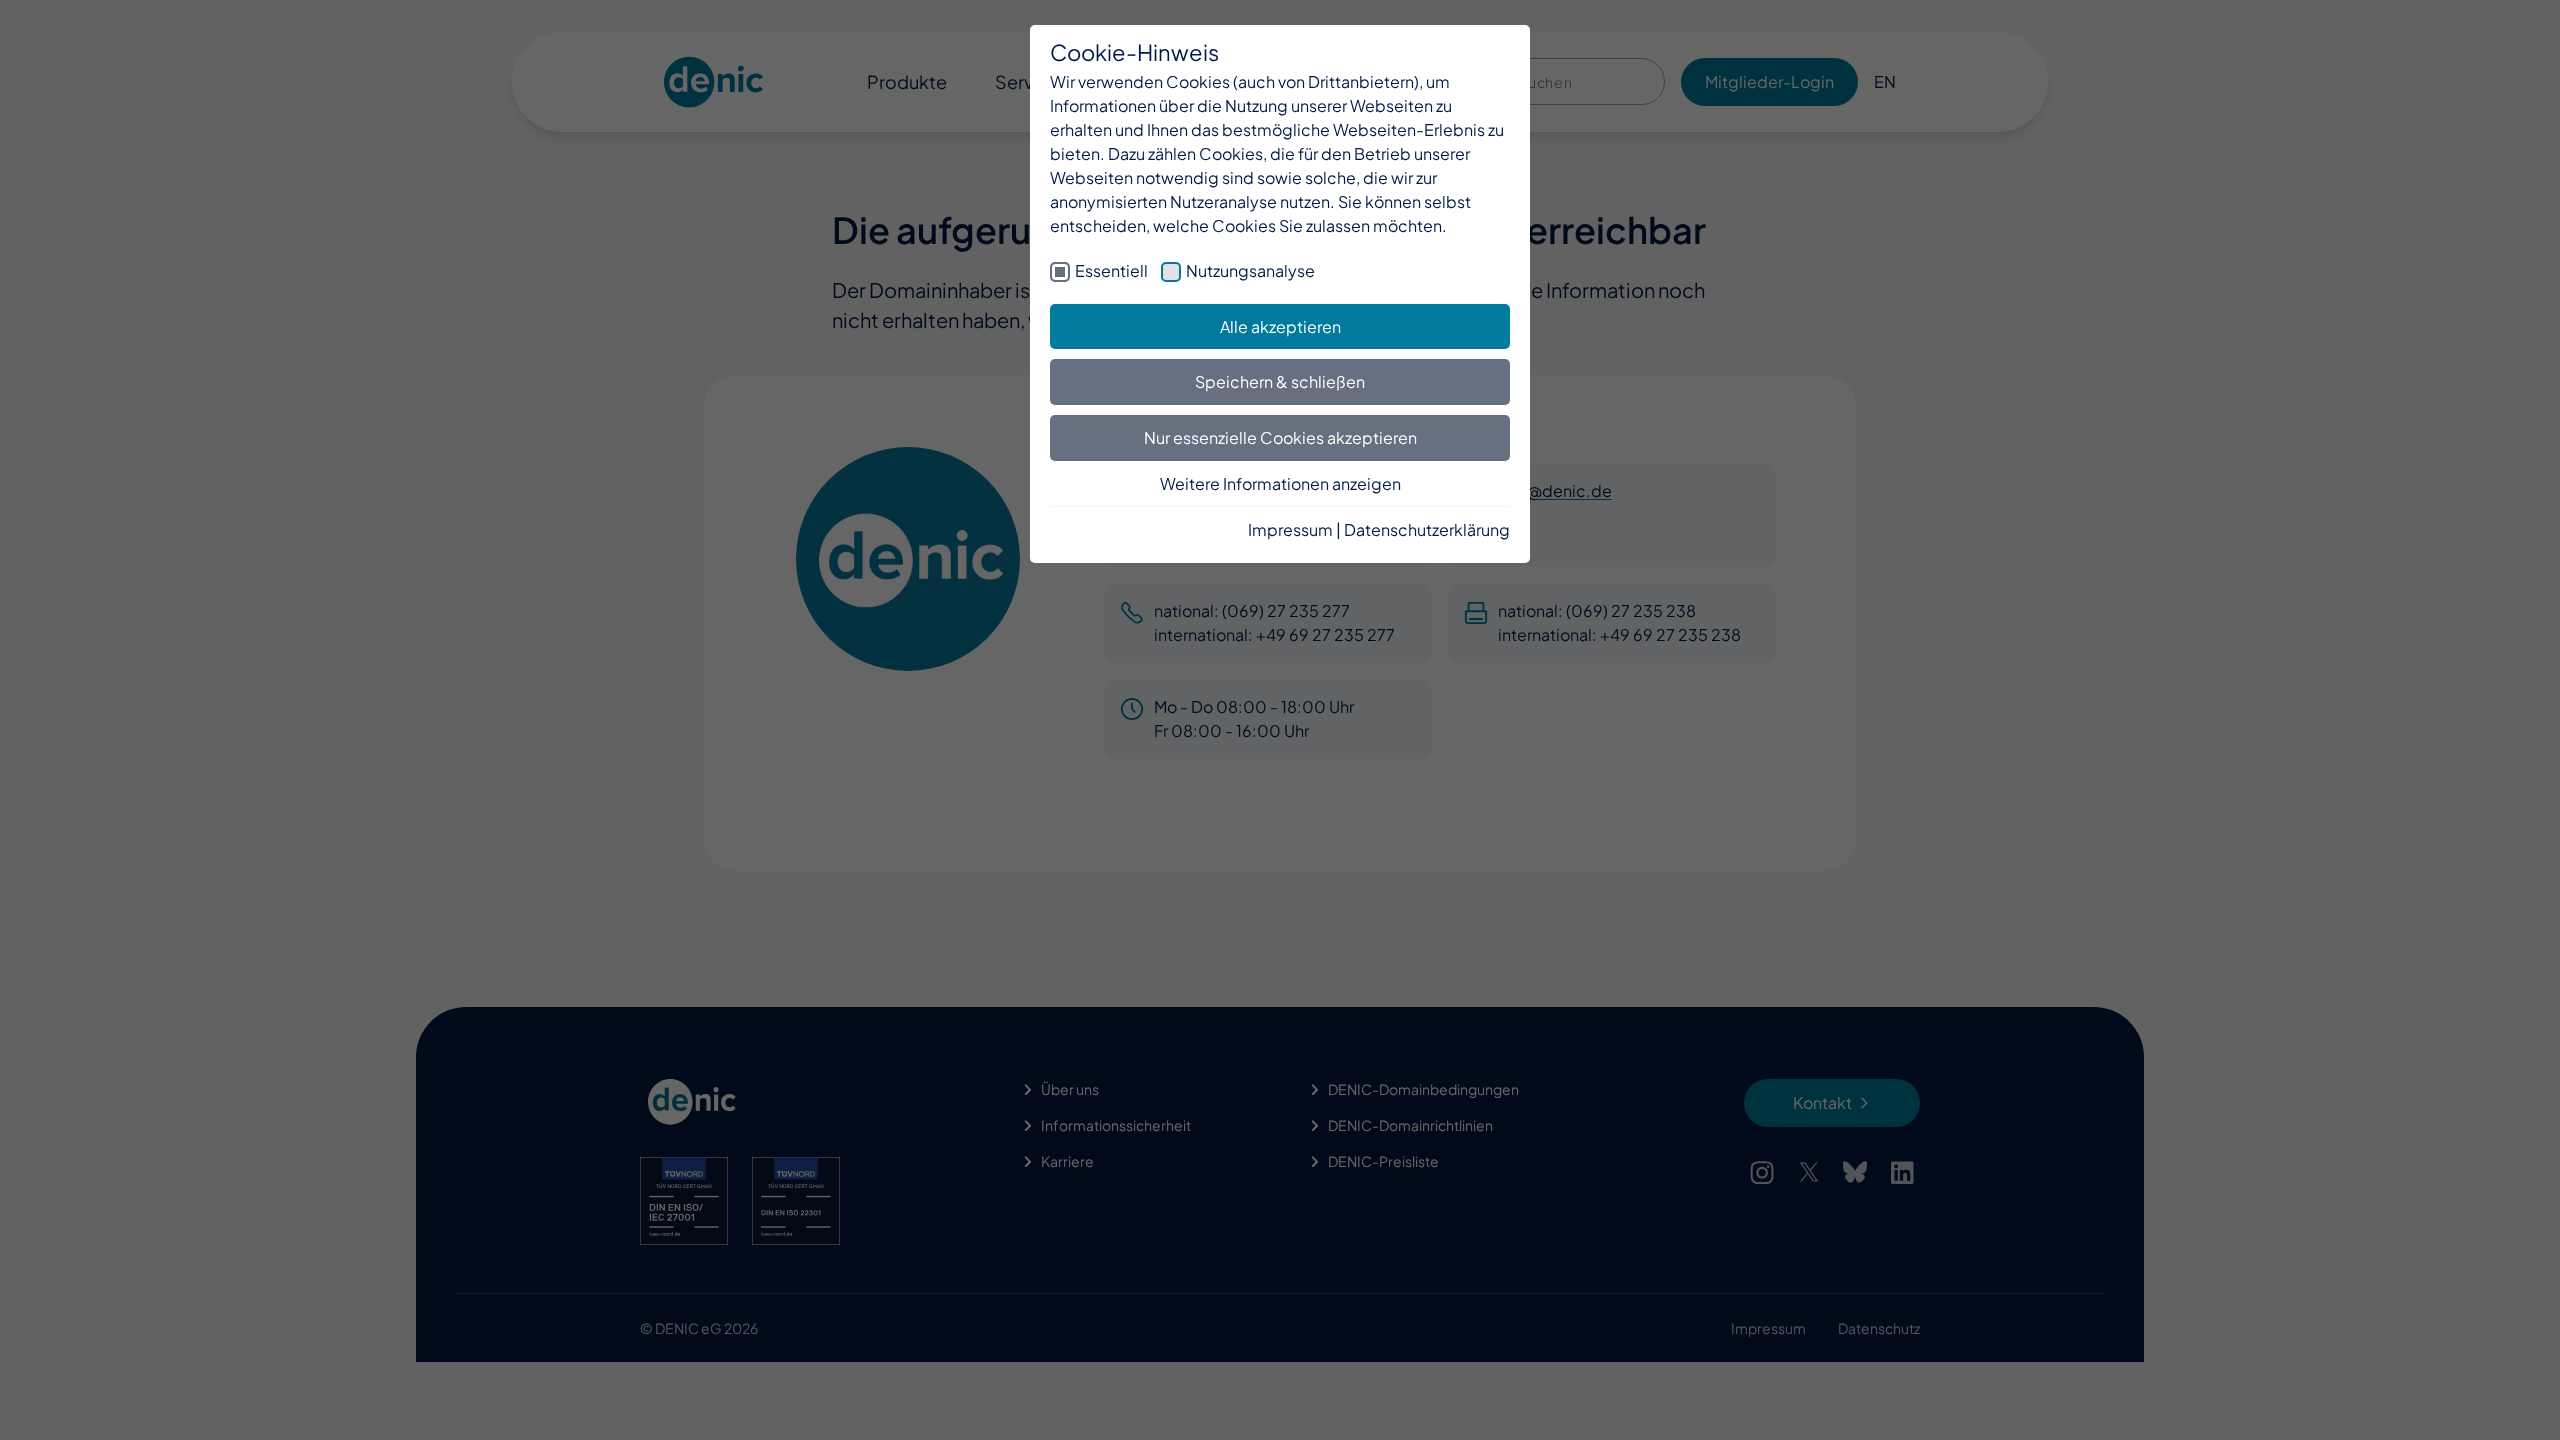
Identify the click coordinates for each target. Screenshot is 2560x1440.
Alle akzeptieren (1280, 326)
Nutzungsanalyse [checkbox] (1250, 270)
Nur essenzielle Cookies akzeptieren (1280, 437)
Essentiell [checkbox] (1111, 270)
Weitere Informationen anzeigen (1280, 483)
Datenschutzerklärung (1427, 529)
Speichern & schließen (1280, 381)
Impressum (1290, 529)
